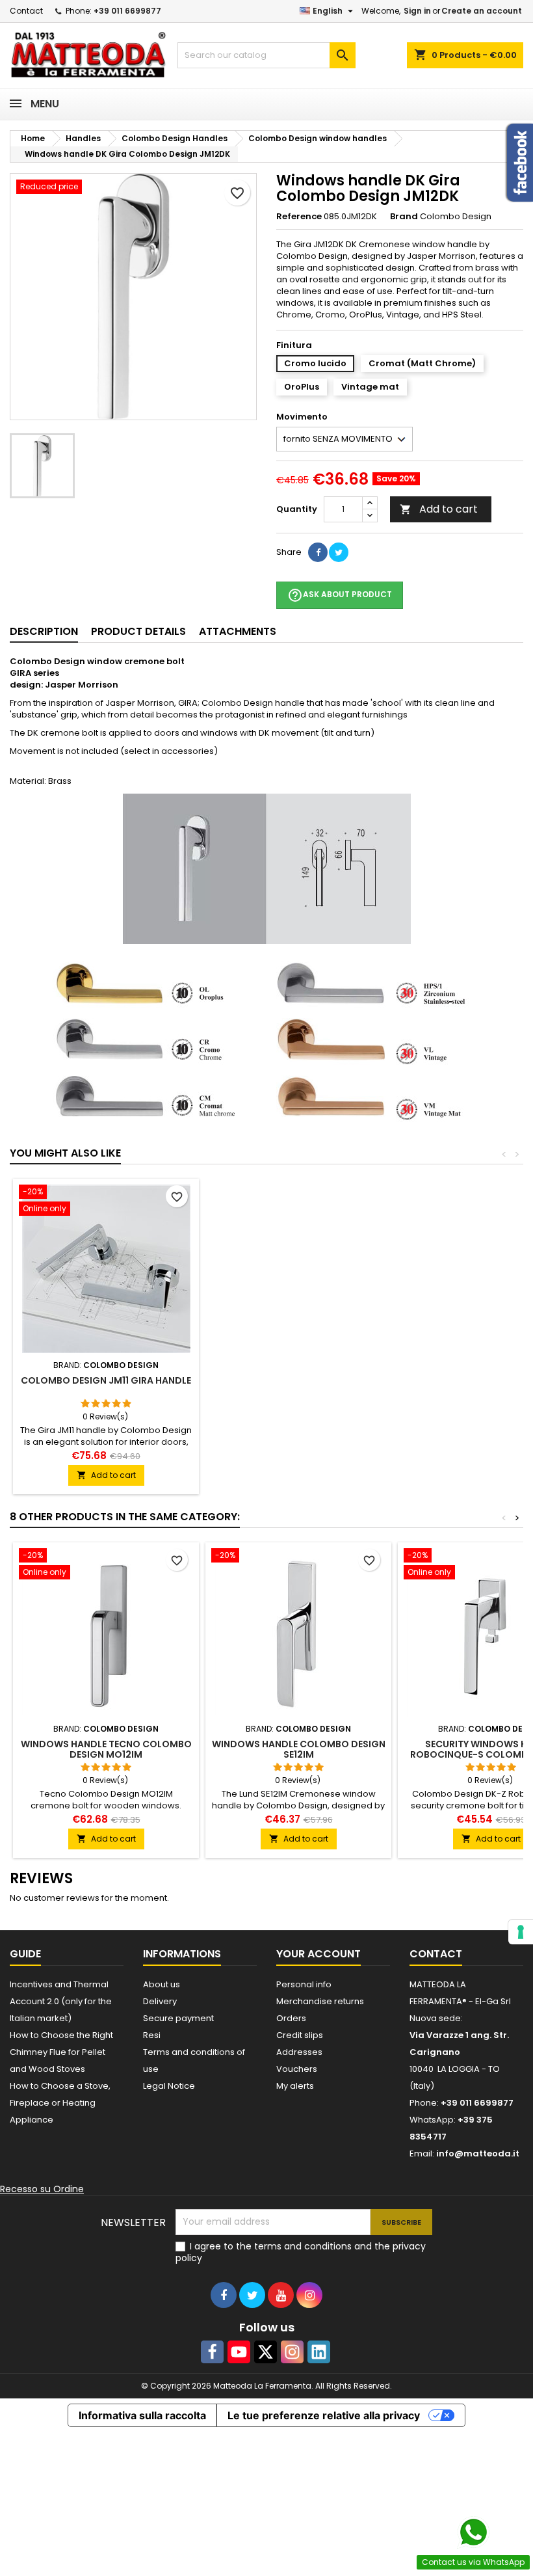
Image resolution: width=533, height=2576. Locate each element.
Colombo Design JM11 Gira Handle (106, 1380)
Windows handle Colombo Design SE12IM (299, 1749)
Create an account (482, 11)
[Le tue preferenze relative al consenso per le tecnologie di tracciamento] (521, 1932)
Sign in (417, 11)
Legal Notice (169, 2086)
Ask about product (340, 595)
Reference (299, 217)
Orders (291, 2018)
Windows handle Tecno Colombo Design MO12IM (106, 1749)
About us (162, 1984)
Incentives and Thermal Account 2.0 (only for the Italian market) (61, 2001)
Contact (26, 11)
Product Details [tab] (138, 631)
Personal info (304, 1984)
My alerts (295, 2086)
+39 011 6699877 (127, 11)
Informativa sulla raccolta (142, 2415)
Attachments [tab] (238, 631)
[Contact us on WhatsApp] (473, 2532)
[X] (266, 2352)
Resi (152, 2035)
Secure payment (178, 2018)
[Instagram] (292, 2352)
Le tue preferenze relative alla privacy (324, 2415)
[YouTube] (239, 2352)
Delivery (160, 2001)
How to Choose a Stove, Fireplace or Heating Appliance (60, 2103)
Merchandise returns (320, 2001)
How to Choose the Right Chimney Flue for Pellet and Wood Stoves (61, 2052)
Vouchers (297, 2069)
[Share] (318, 552)
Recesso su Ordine (42, 2189)
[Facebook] (212, 2352)
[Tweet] (339, 552)
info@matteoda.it (478, 2153)
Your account (318, 1954)
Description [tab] (44, 631)
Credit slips (300, 2035)
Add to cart (439, 509)
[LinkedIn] (319, 2352)
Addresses (299, 2052)
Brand (404, 217)
